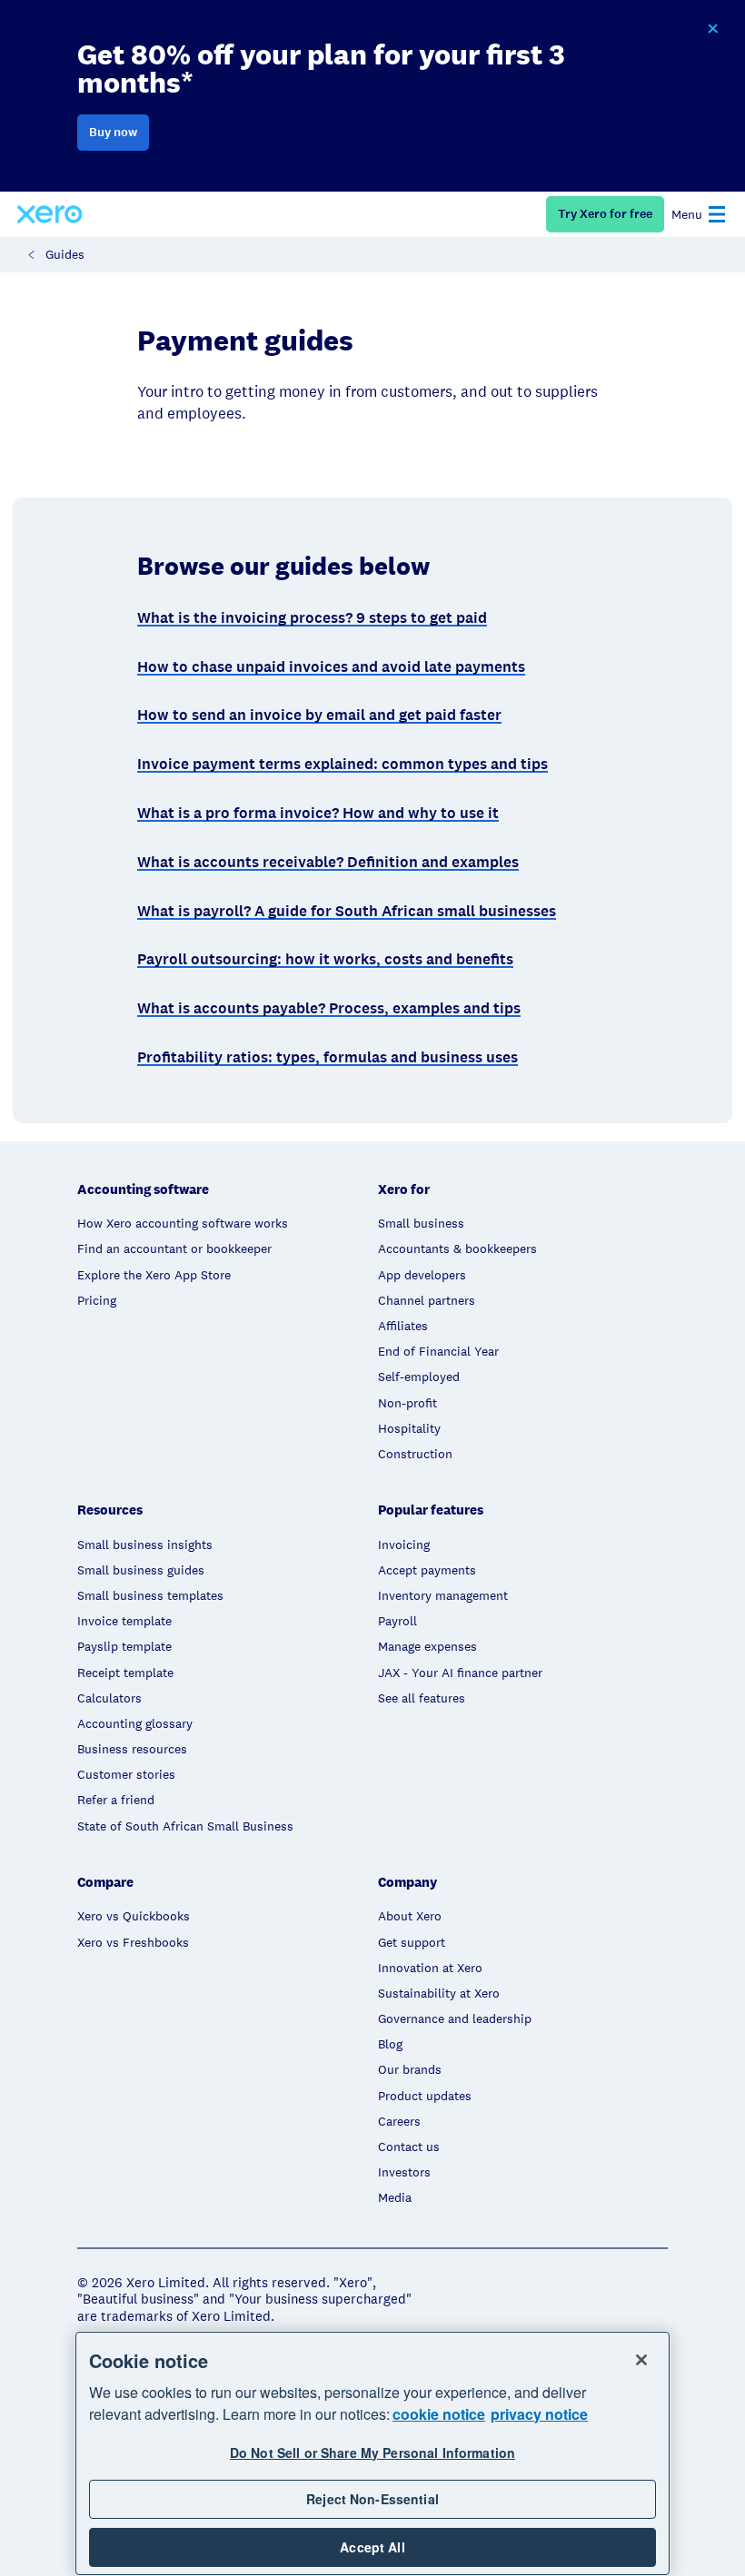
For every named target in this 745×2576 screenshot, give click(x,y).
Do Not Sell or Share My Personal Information (372, 2453)
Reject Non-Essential (372, 2499)
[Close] (641, 2360)
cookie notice (439, 2414)
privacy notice (539, 2414)
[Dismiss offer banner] (712, 29)
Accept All (372, 2547)
